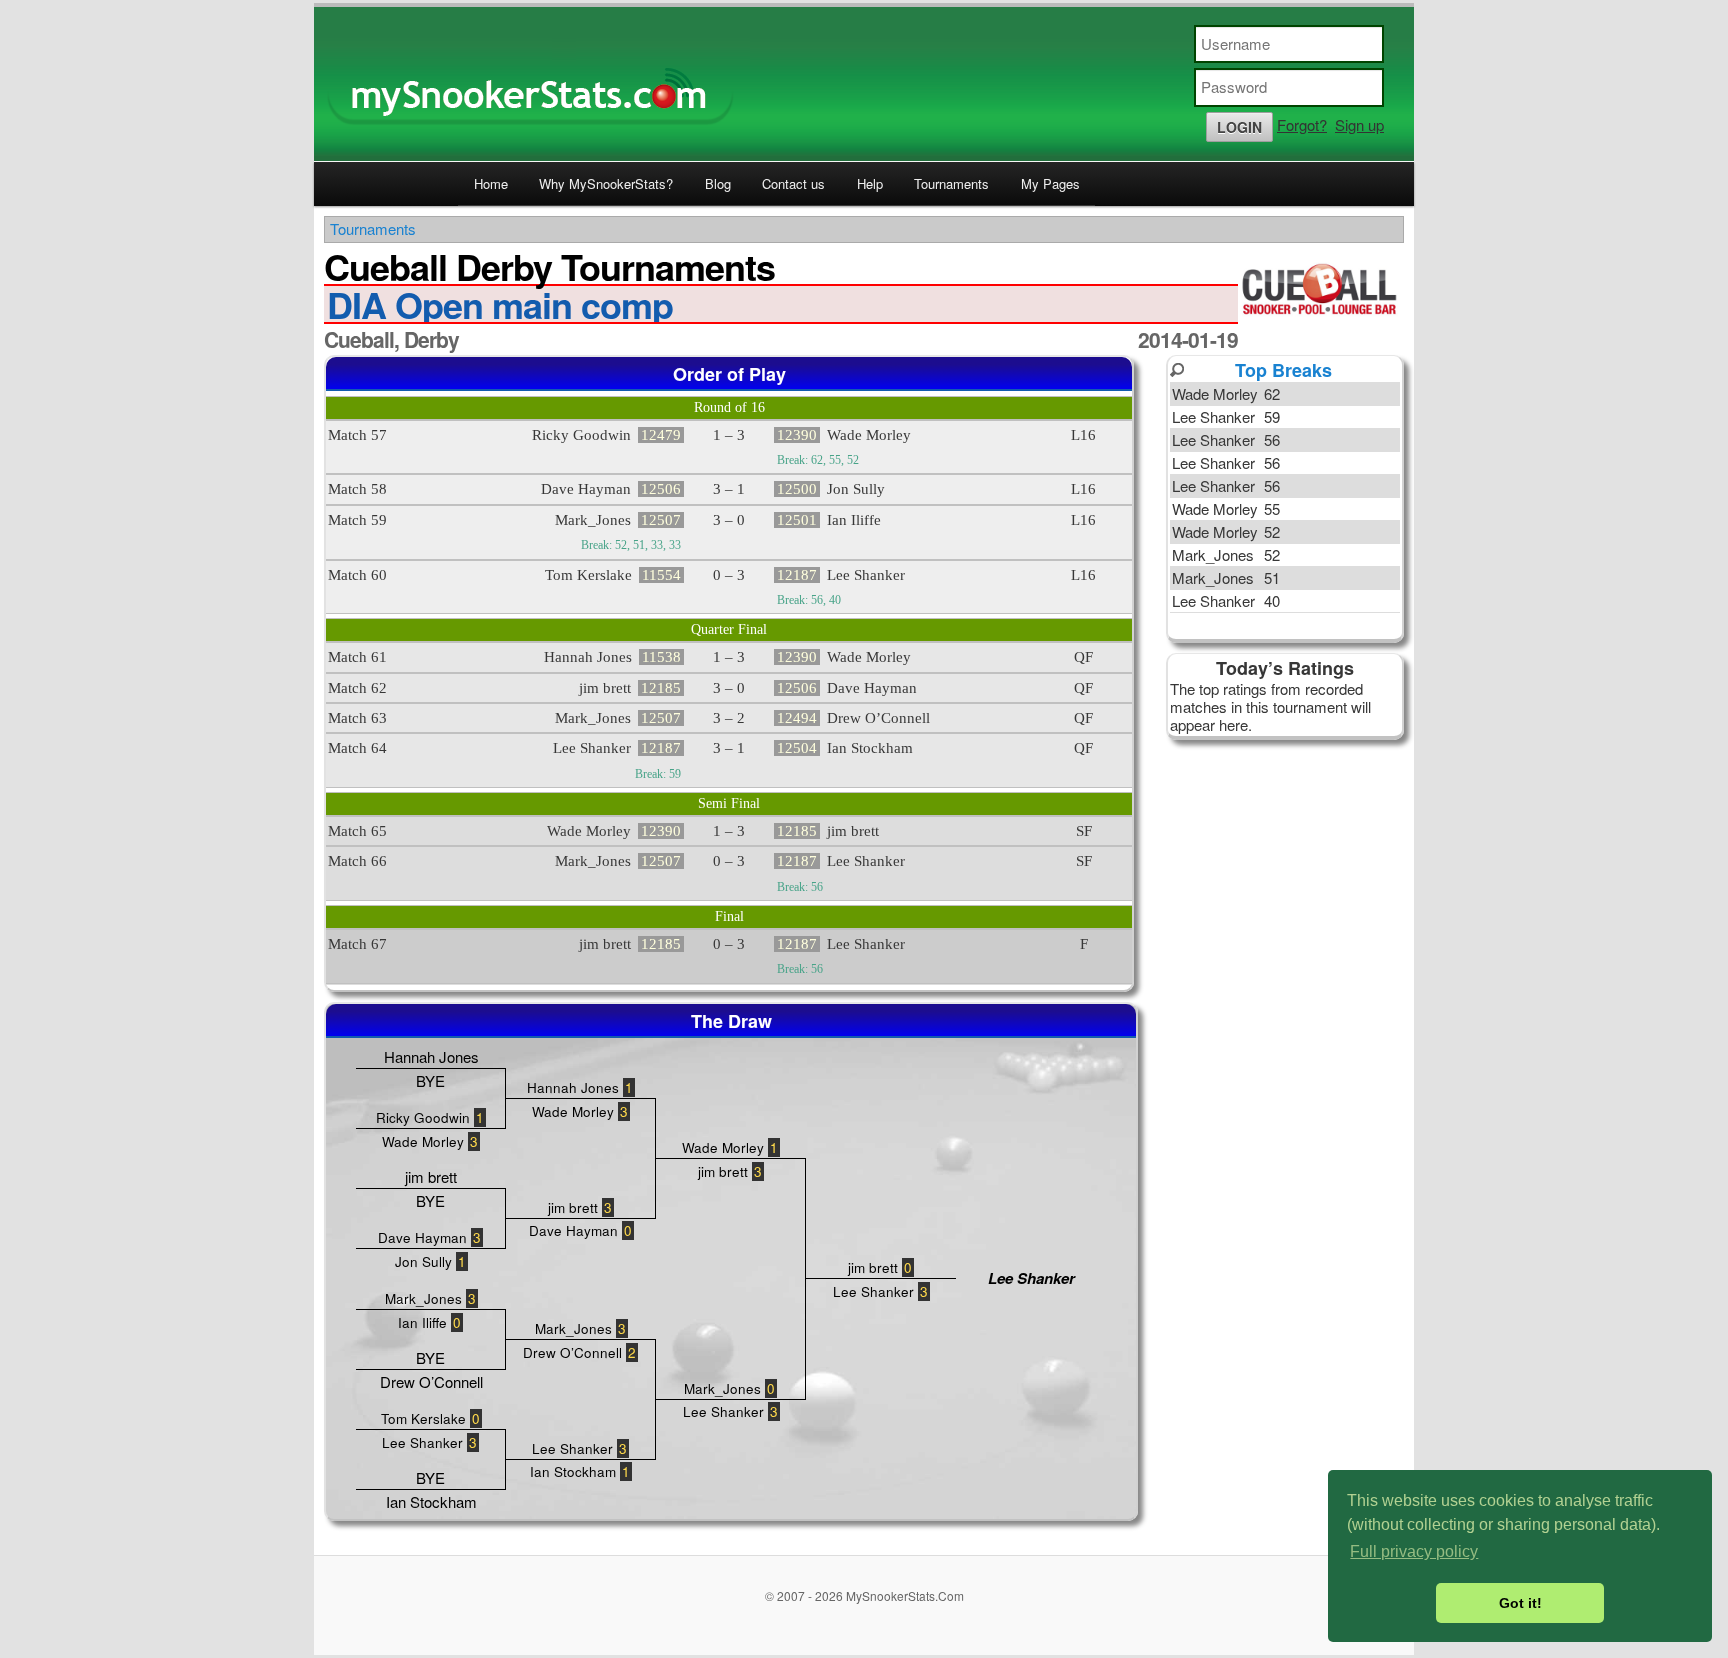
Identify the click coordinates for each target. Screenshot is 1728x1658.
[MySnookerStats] (864, 84)
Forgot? (1302, 124)
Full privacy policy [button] (1414, 1551)
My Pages (1050, 183)
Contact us (793, 183)
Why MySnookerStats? (606, 183)
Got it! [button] (1520, 1603)
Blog (718, 183)
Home (491, 183)
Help (870, 183)
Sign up (1359, 124)
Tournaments (951, 183)
